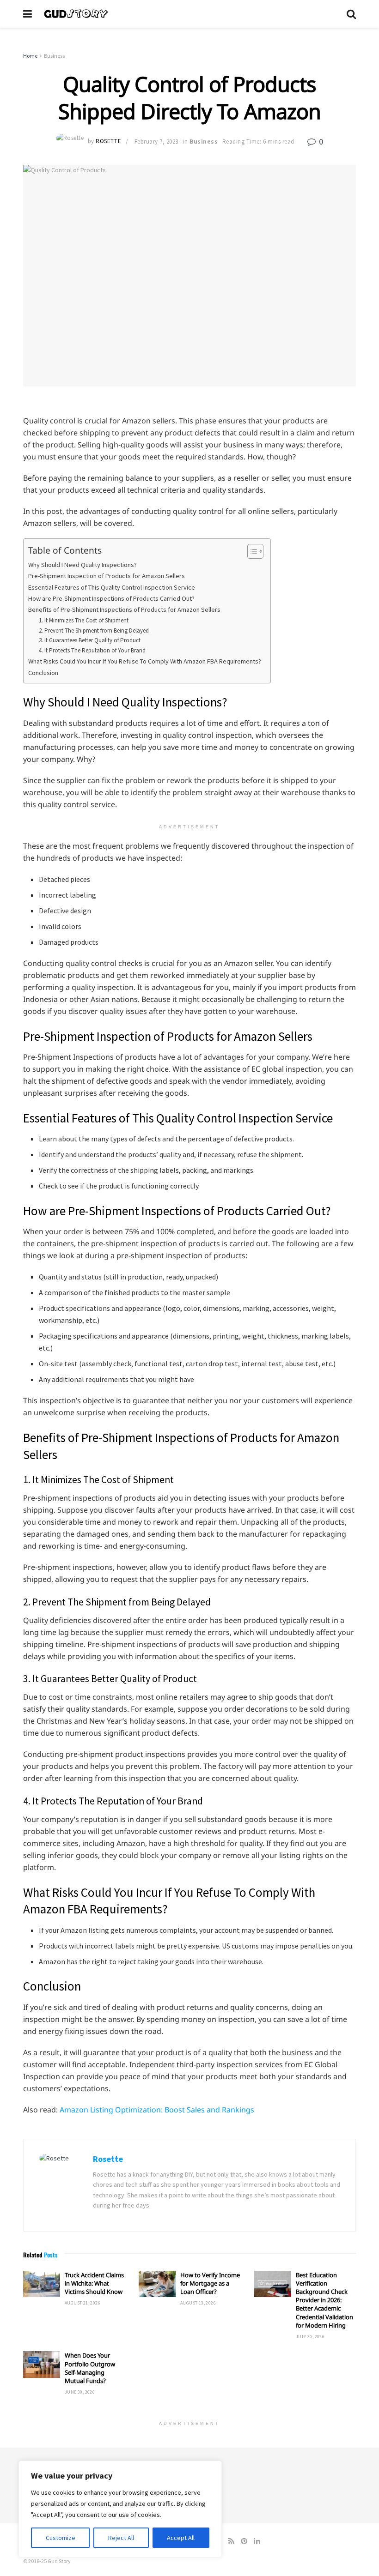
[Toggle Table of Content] (251, 551)
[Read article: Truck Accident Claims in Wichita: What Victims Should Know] (42, 2284)
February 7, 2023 (156, 142)
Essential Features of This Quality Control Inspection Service (112, 587)
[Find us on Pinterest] (244, 2541)
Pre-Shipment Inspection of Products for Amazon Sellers (107, 576)
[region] (120, 2509)
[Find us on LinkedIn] (257, 2541)
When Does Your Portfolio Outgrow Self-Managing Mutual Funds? (90, 2368)
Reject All (121, 2538)
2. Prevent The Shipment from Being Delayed (95, 630)
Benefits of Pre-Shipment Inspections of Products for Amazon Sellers (124, 609)
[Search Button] (351, 14)
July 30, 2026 (310, 2337)
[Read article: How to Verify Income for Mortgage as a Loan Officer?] (157, 2284)
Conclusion (43, 673)
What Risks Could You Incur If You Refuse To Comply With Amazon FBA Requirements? (145, 661)
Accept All (181, 2538)
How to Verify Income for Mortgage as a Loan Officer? (210, 2283)
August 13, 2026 (198, 2303)
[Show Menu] (28, 14)
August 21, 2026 (83, 2303)
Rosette (108, 142)
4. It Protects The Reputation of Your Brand (93, 650)
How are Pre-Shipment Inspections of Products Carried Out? (111, 598)
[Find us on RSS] (231, 2541)
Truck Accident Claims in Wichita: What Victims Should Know (94, 2283)
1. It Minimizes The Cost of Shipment (84, 620)
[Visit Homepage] (189, 14)
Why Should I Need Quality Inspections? (83, 565)
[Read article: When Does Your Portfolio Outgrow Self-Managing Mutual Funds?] (42, 2364)
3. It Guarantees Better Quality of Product (90, 640)
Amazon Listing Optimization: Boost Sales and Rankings (157, 2110)
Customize (61, 2538)
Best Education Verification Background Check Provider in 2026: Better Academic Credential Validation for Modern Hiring (324, 2300)
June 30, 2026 (80, 2392)
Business (54, 56)
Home (30, 56)
